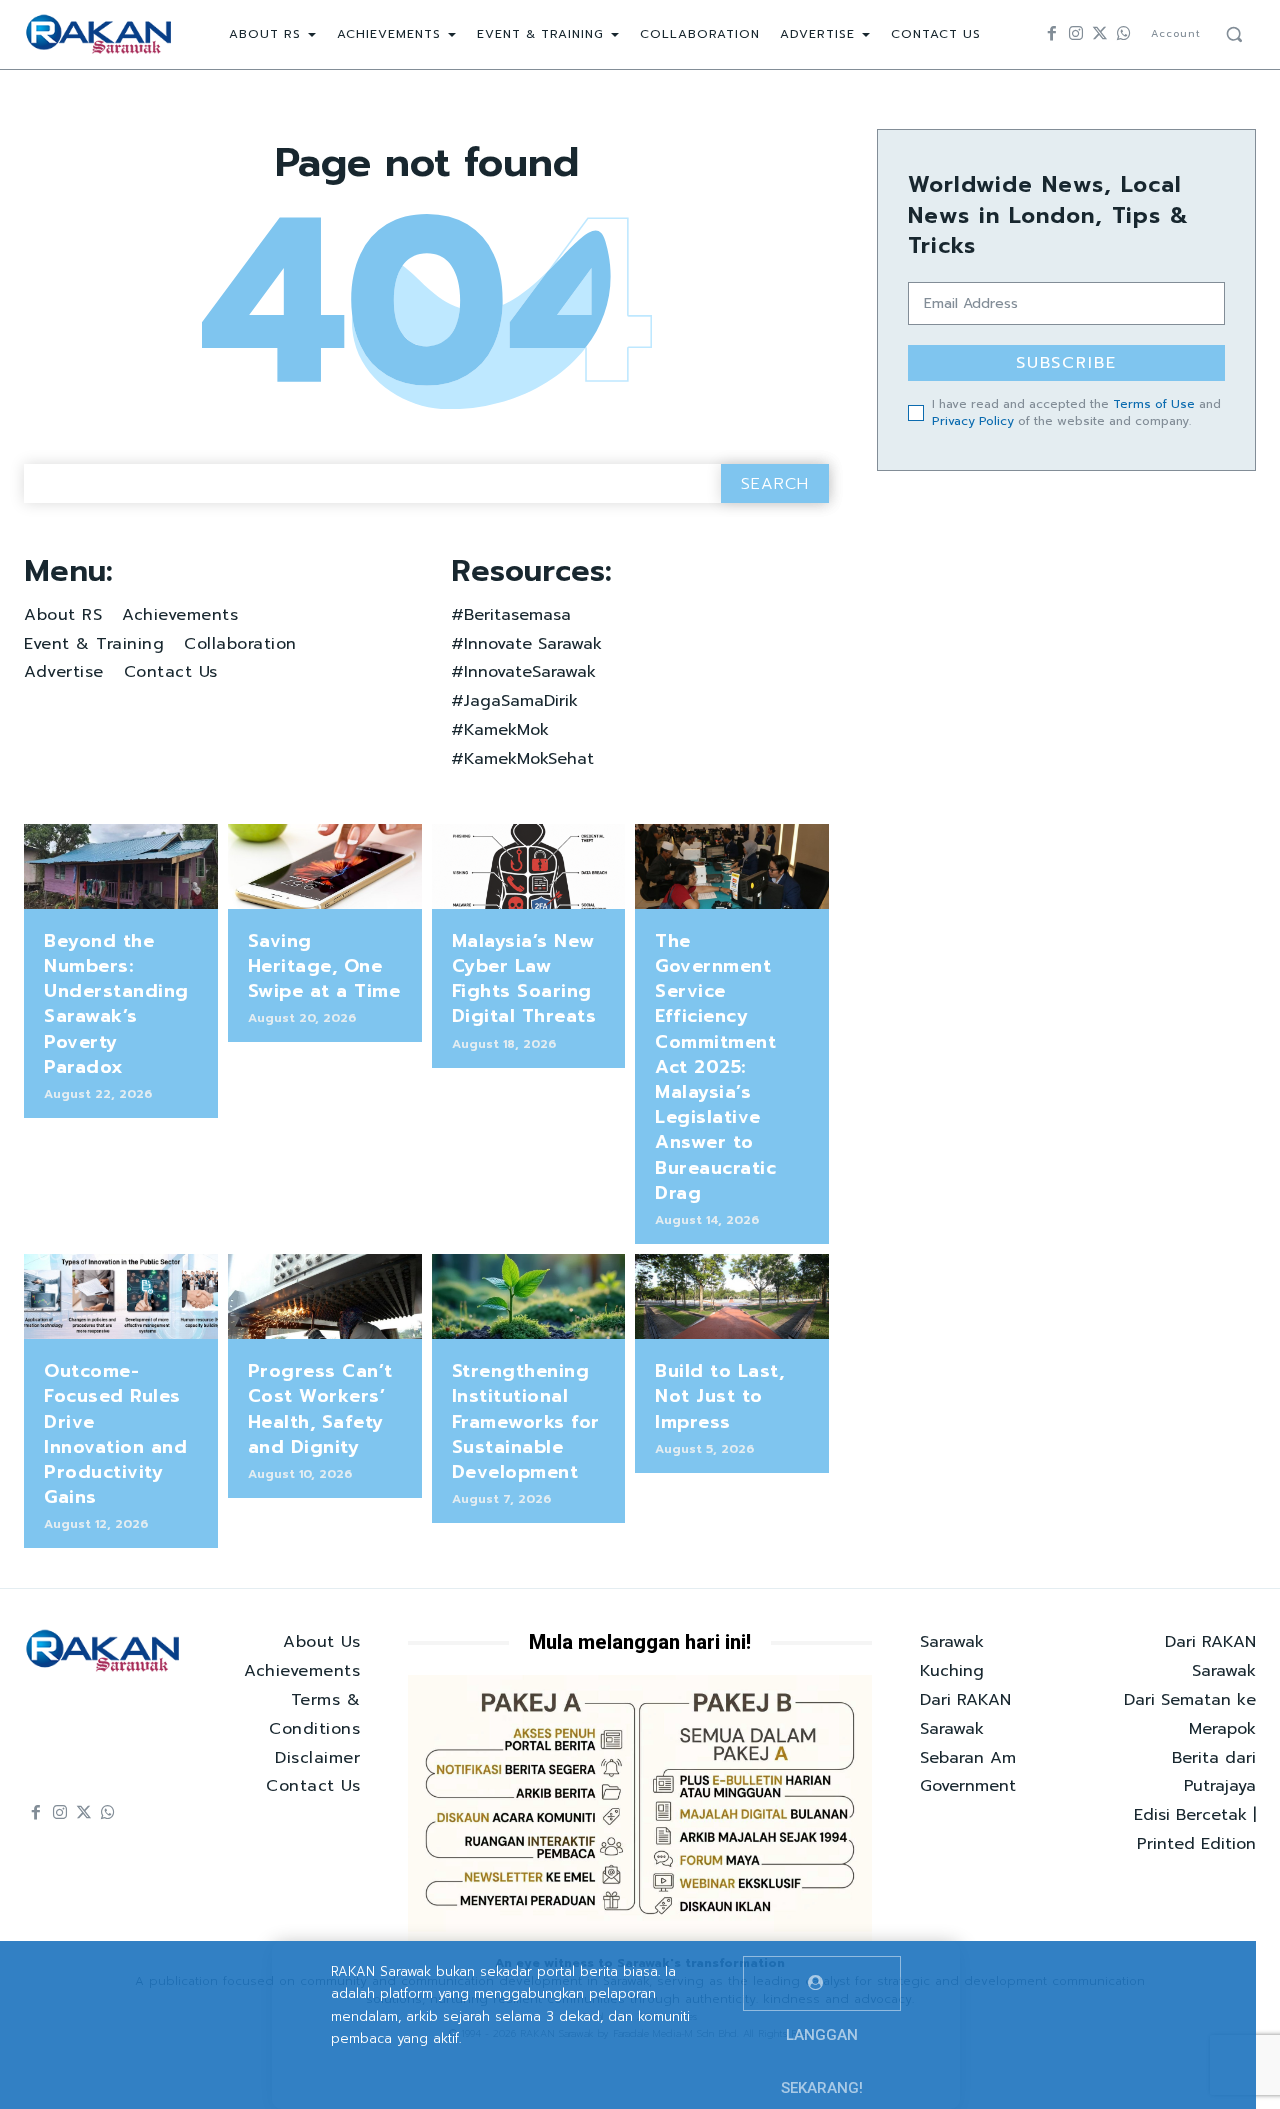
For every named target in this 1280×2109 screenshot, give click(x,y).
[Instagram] (1076, 34)
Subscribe (1066, 363)
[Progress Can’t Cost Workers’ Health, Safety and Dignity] (325, 1296)
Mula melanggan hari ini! (640, 1642)
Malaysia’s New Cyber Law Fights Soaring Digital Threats (524, 979)
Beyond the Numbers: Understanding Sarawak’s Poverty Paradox (116, 1004)
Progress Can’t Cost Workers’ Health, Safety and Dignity (320, 1409)
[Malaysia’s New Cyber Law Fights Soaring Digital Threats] (529, 866)
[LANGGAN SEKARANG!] (822, 1983)
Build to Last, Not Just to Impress (719, 1396)
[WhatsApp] (1124, 34)
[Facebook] (1052, 34)
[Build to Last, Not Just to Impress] (732, 1296)
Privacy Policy (973, 421)
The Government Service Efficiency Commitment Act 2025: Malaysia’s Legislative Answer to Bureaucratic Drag (715, 1067)
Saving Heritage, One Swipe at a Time (324, 966)
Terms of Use (1154, 404)
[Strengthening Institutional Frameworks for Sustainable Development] (529, 1296)
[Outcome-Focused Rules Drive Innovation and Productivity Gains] (121, 1296)
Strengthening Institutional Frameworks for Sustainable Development (526, 1421)
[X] (1100, 34)
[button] (1234, 34)
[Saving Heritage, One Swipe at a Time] (325, 866)
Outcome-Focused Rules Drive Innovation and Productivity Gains (115, 1434)
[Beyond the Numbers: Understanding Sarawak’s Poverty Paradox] (121, 866)
